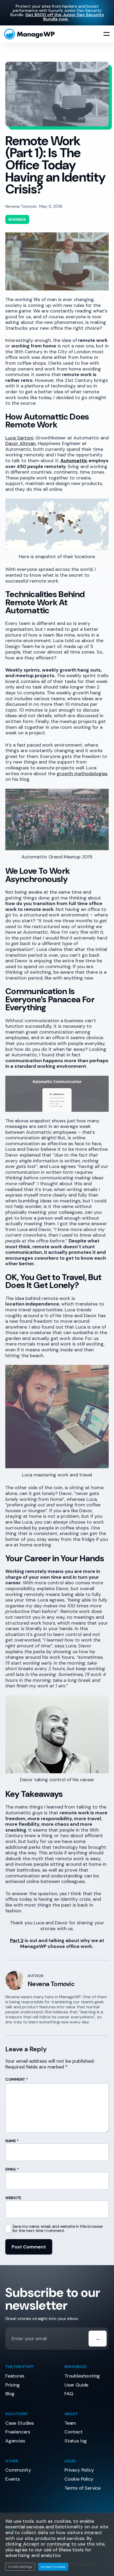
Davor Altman (20, 443)
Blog (10, 2394)
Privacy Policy (79, 2470)
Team (70, 2423)
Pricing (13, 2385)
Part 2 (17, 1940)
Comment (17, 2079)
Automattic (74, 461)
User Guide (76, 2385)
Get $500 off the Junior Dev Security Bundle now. (65, 17)
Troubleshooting (82, 2376)
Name (12, 2141)
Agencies (15, 2441)
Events (13, 2479)
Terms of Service (82, 2488)
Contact (74, 2432)
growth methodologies (82, 774)
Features (15, 2376)
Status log (76, 2441)
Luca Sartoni (19, 438)
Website (13, 2198)
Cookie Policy (79, 2479)
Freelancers (18, 2432)
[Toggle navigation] (107, 34)
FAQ (69, 2394)
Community (18, 2470)
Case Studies (20, 2423)
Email (12, 2169)
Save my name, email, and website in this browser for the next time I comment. (58, 2229)
